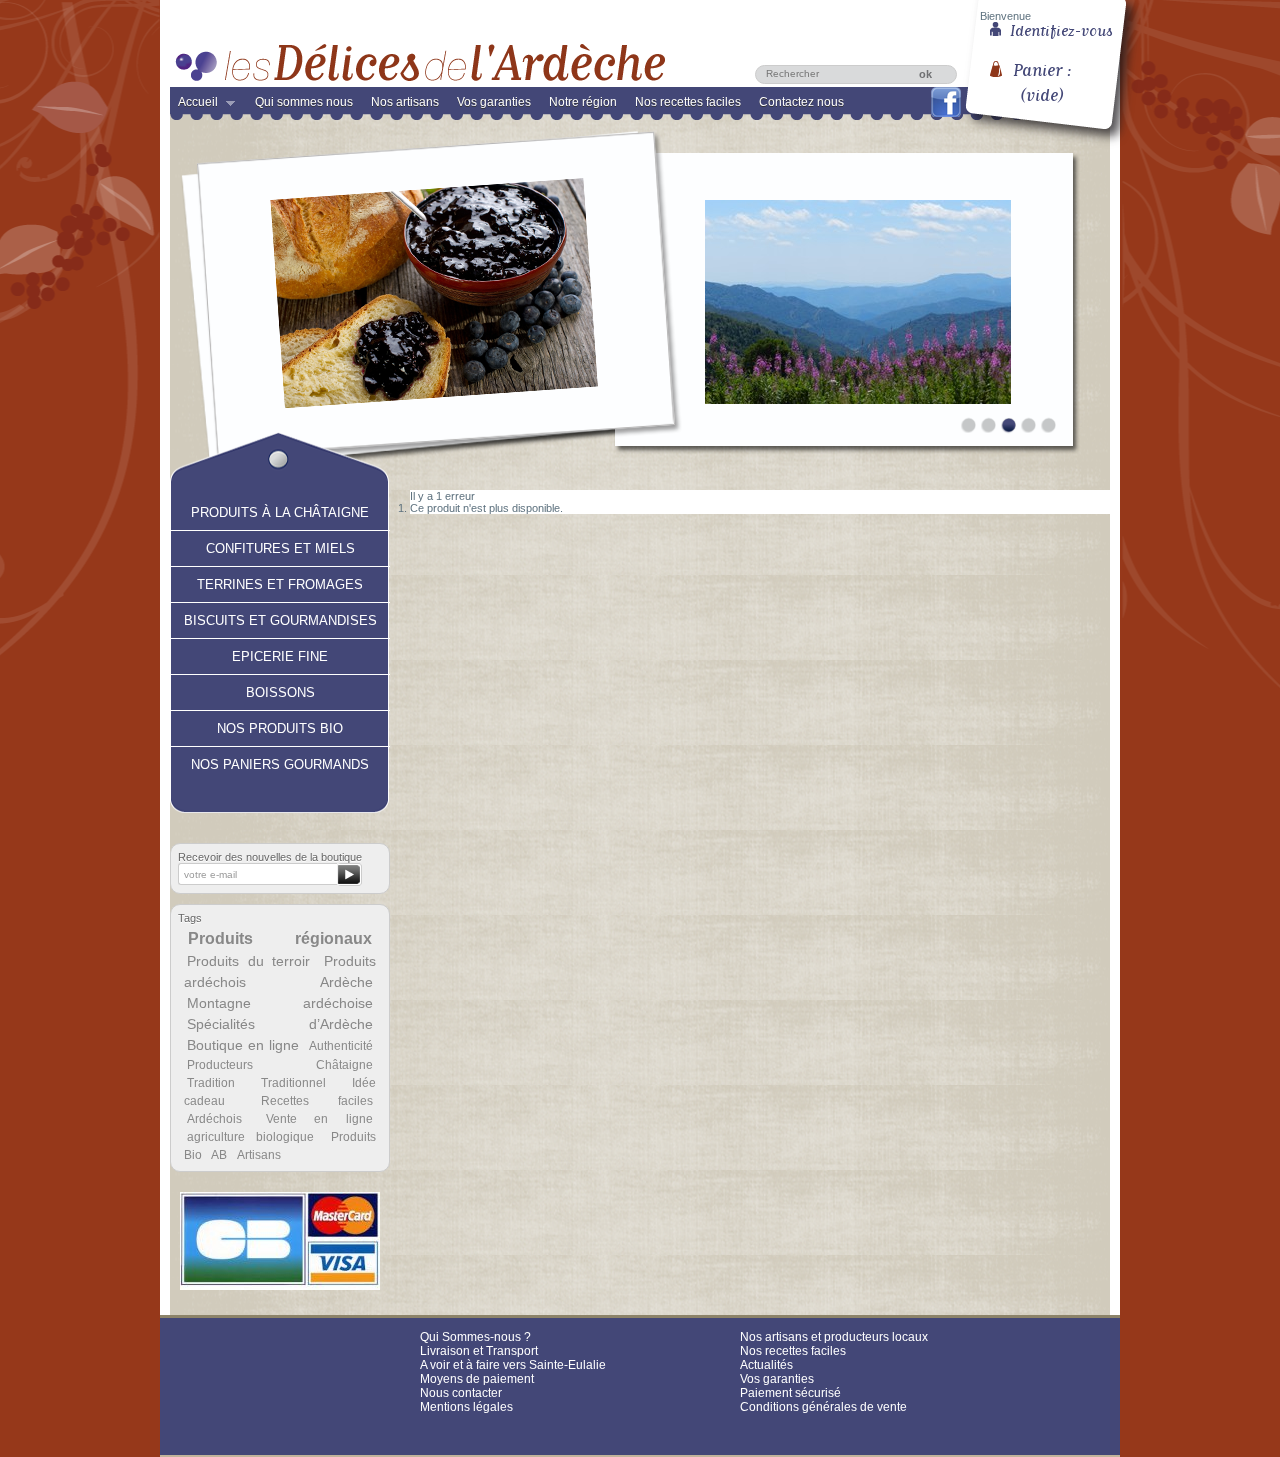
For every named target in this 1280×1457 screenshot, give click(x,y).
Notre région (583, 102)
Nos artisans (405, 102)
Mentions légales (466, 1407)
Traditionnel (293, 1083)
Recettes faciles (317, 1101)
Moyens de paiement (477, 1379)
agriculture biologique (250, 1137)
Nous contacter (461, 1393)
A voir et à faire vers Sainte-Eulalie (513, 1365)
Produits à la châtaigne (280, 510)
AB (219, 1155)
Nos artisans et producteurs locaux (834, 1337)
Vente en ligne (319, 1119)
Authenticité (341, 1046)
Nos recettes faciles (688, 102)
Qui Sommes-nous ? (475, 1337)
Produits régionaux (280, 938)
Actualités (766, 1365)
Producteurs (220, 1065)
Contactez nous (801, 102)
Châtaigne (344, 1065)
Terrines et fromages (280, 582)
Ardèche (346, 982)
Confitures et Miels (280, 546)
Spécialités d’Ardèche (279, 1024)
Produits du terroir (248, 961)
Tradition (211, 1083)
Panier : (1042, 75)
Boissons (280, 690)
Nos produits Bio (280, 726)
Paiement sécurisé (790, 1393)
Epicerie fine (280, 654)
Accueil (194, 106)
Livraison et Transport (479, 1351)
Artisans (259, 1155)
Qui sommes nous (304, 102)
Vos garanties (494, 102)
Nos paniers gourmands (280, 762)
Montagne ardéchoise (279, 1003)
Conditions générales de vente (823, 1407)
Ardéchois (214, 1119)
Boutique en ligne (242, 1045)
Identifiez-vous (1061, 29)
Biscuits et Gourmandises (280, 618)
